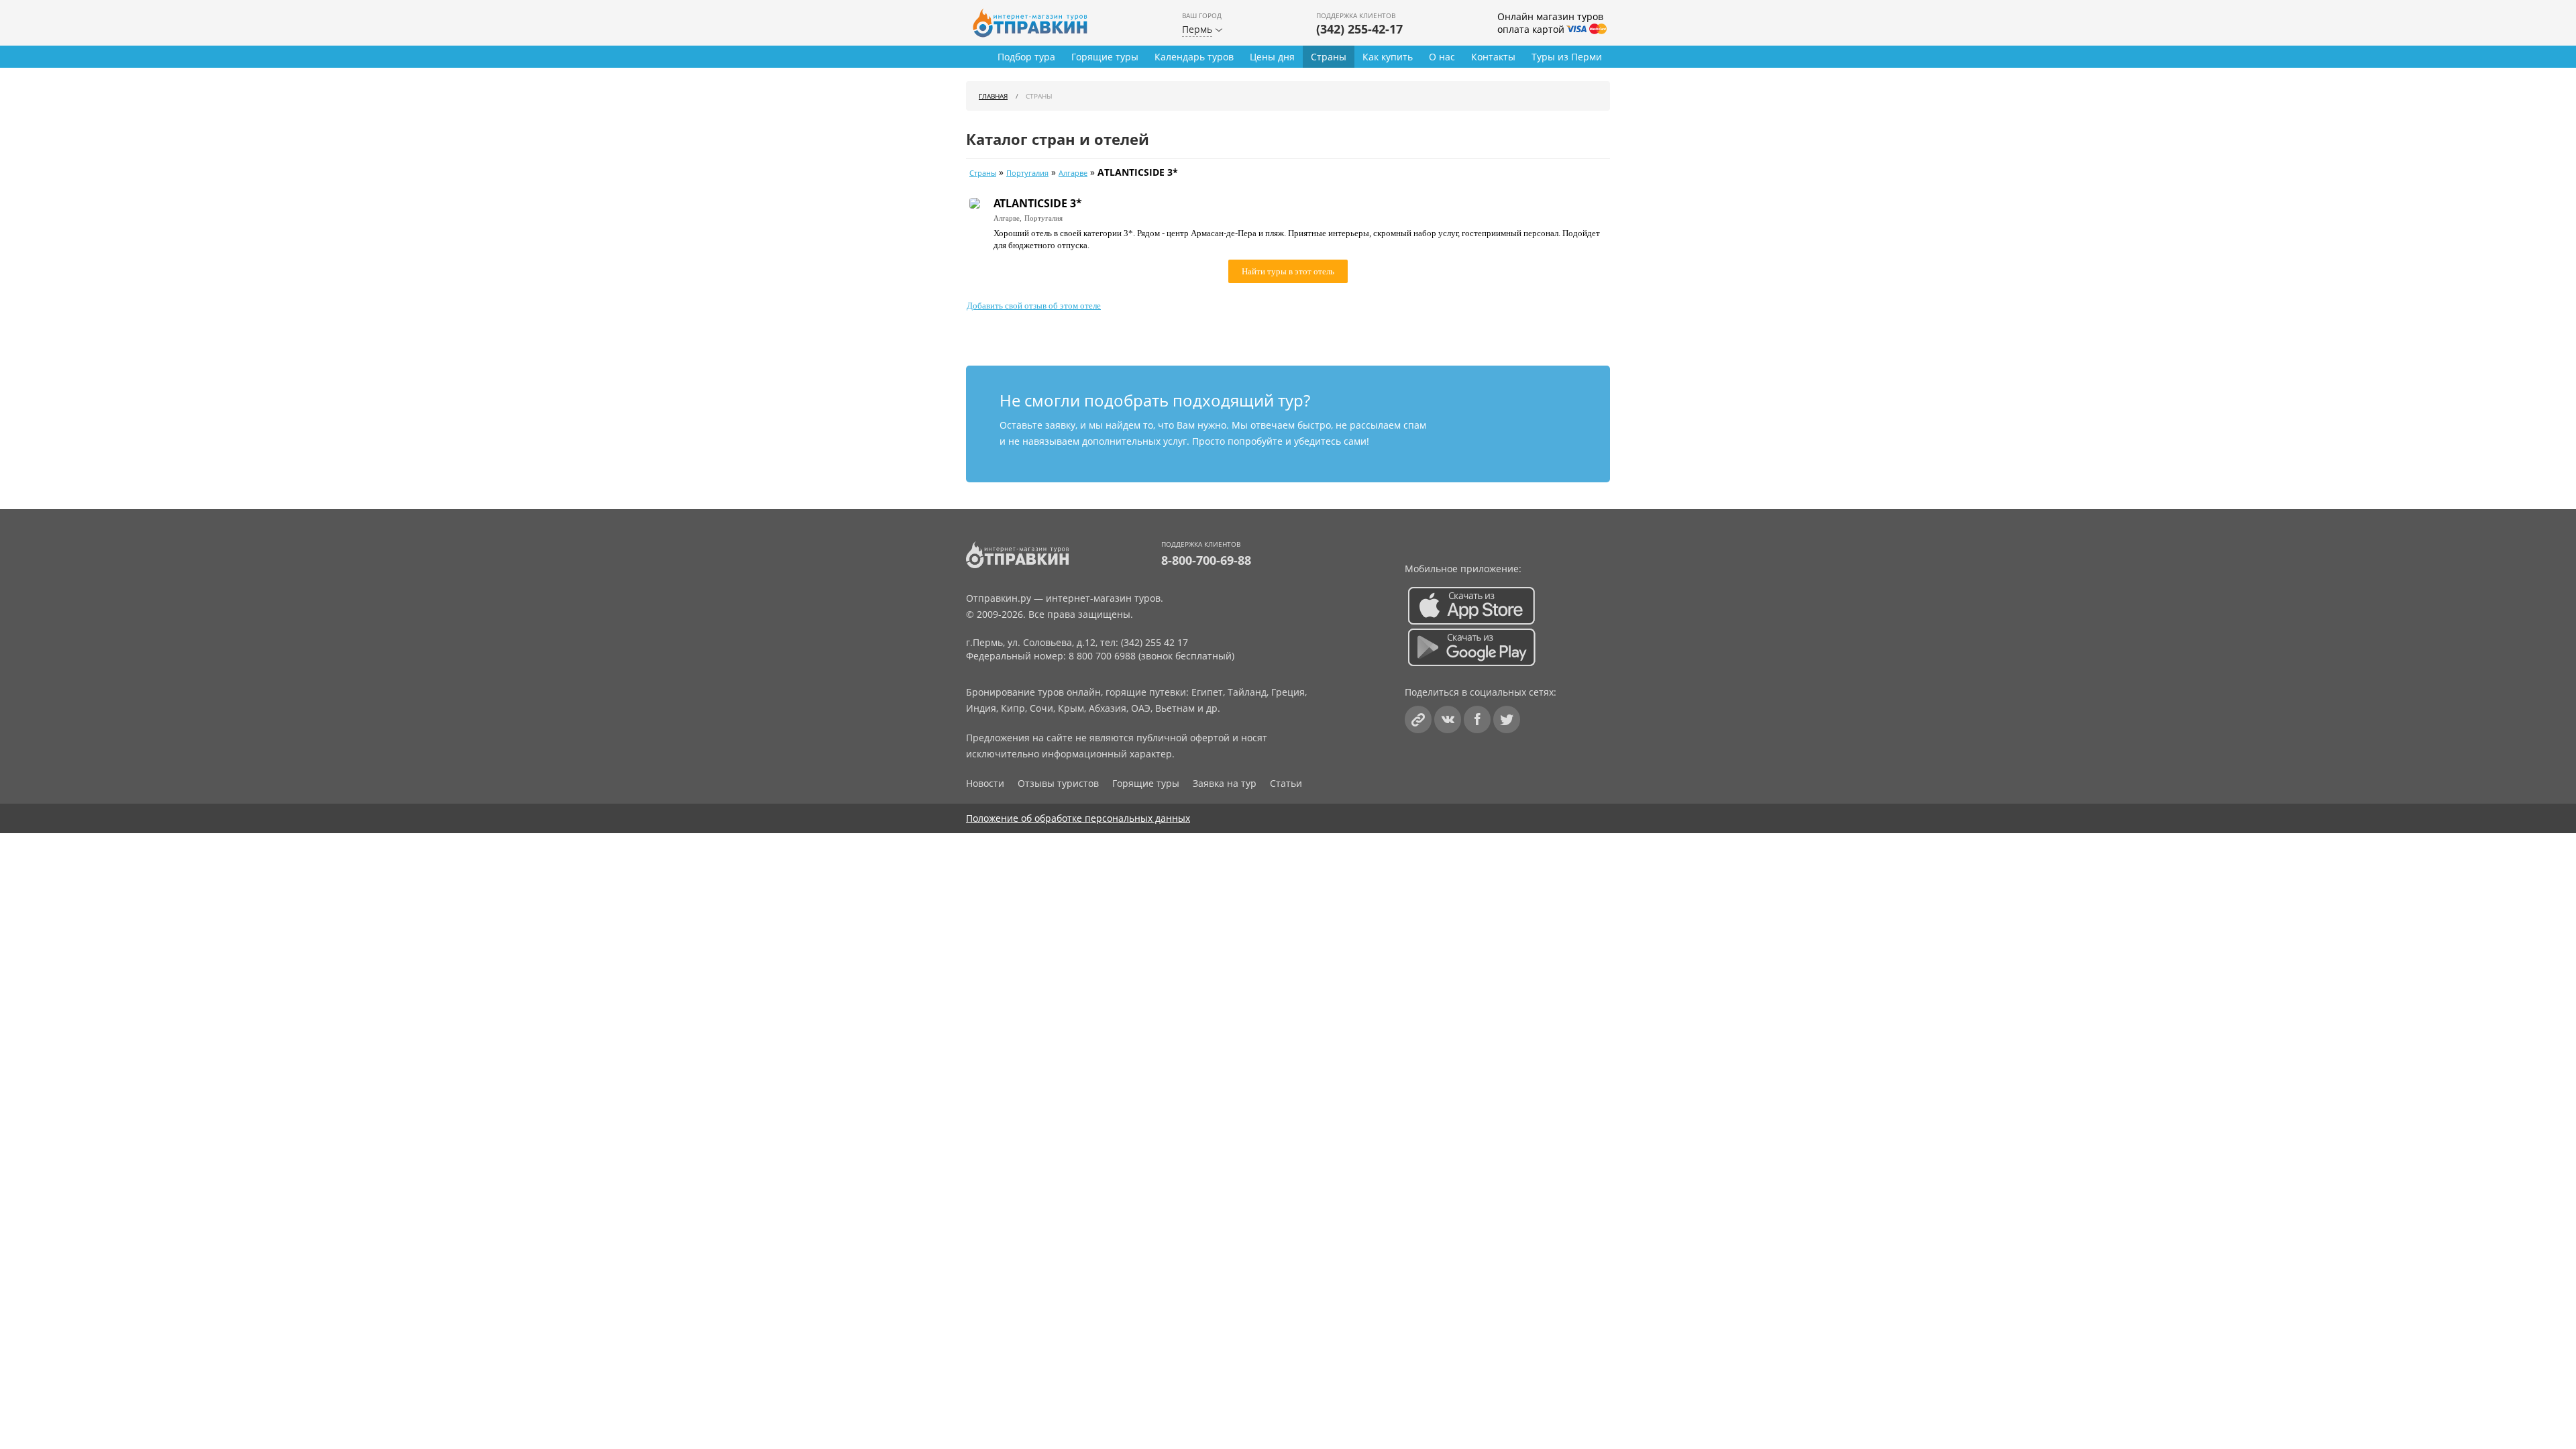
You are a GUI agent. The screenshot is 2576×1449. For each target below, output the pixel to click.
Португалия (1027, 173)
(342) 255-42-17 (1359, 29)
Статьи (1286, 783)
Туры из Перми (1567, 57)
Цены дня (1272, 57)
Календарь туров (1194, 57)
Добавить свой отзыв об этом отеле (1034, 306)
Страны (1329, 57)
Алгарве (1073, 173)
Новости (985, 783)
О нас (1442, 57)
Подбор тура (1026, 57)
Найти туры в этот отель (1288, 271)
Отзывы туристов (1058, 783)
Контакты (1493, 57)
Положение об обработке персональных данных (1078, 818)
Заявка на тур (1225, 783)
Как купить (1388, 57)
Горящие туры (1105, 57)
